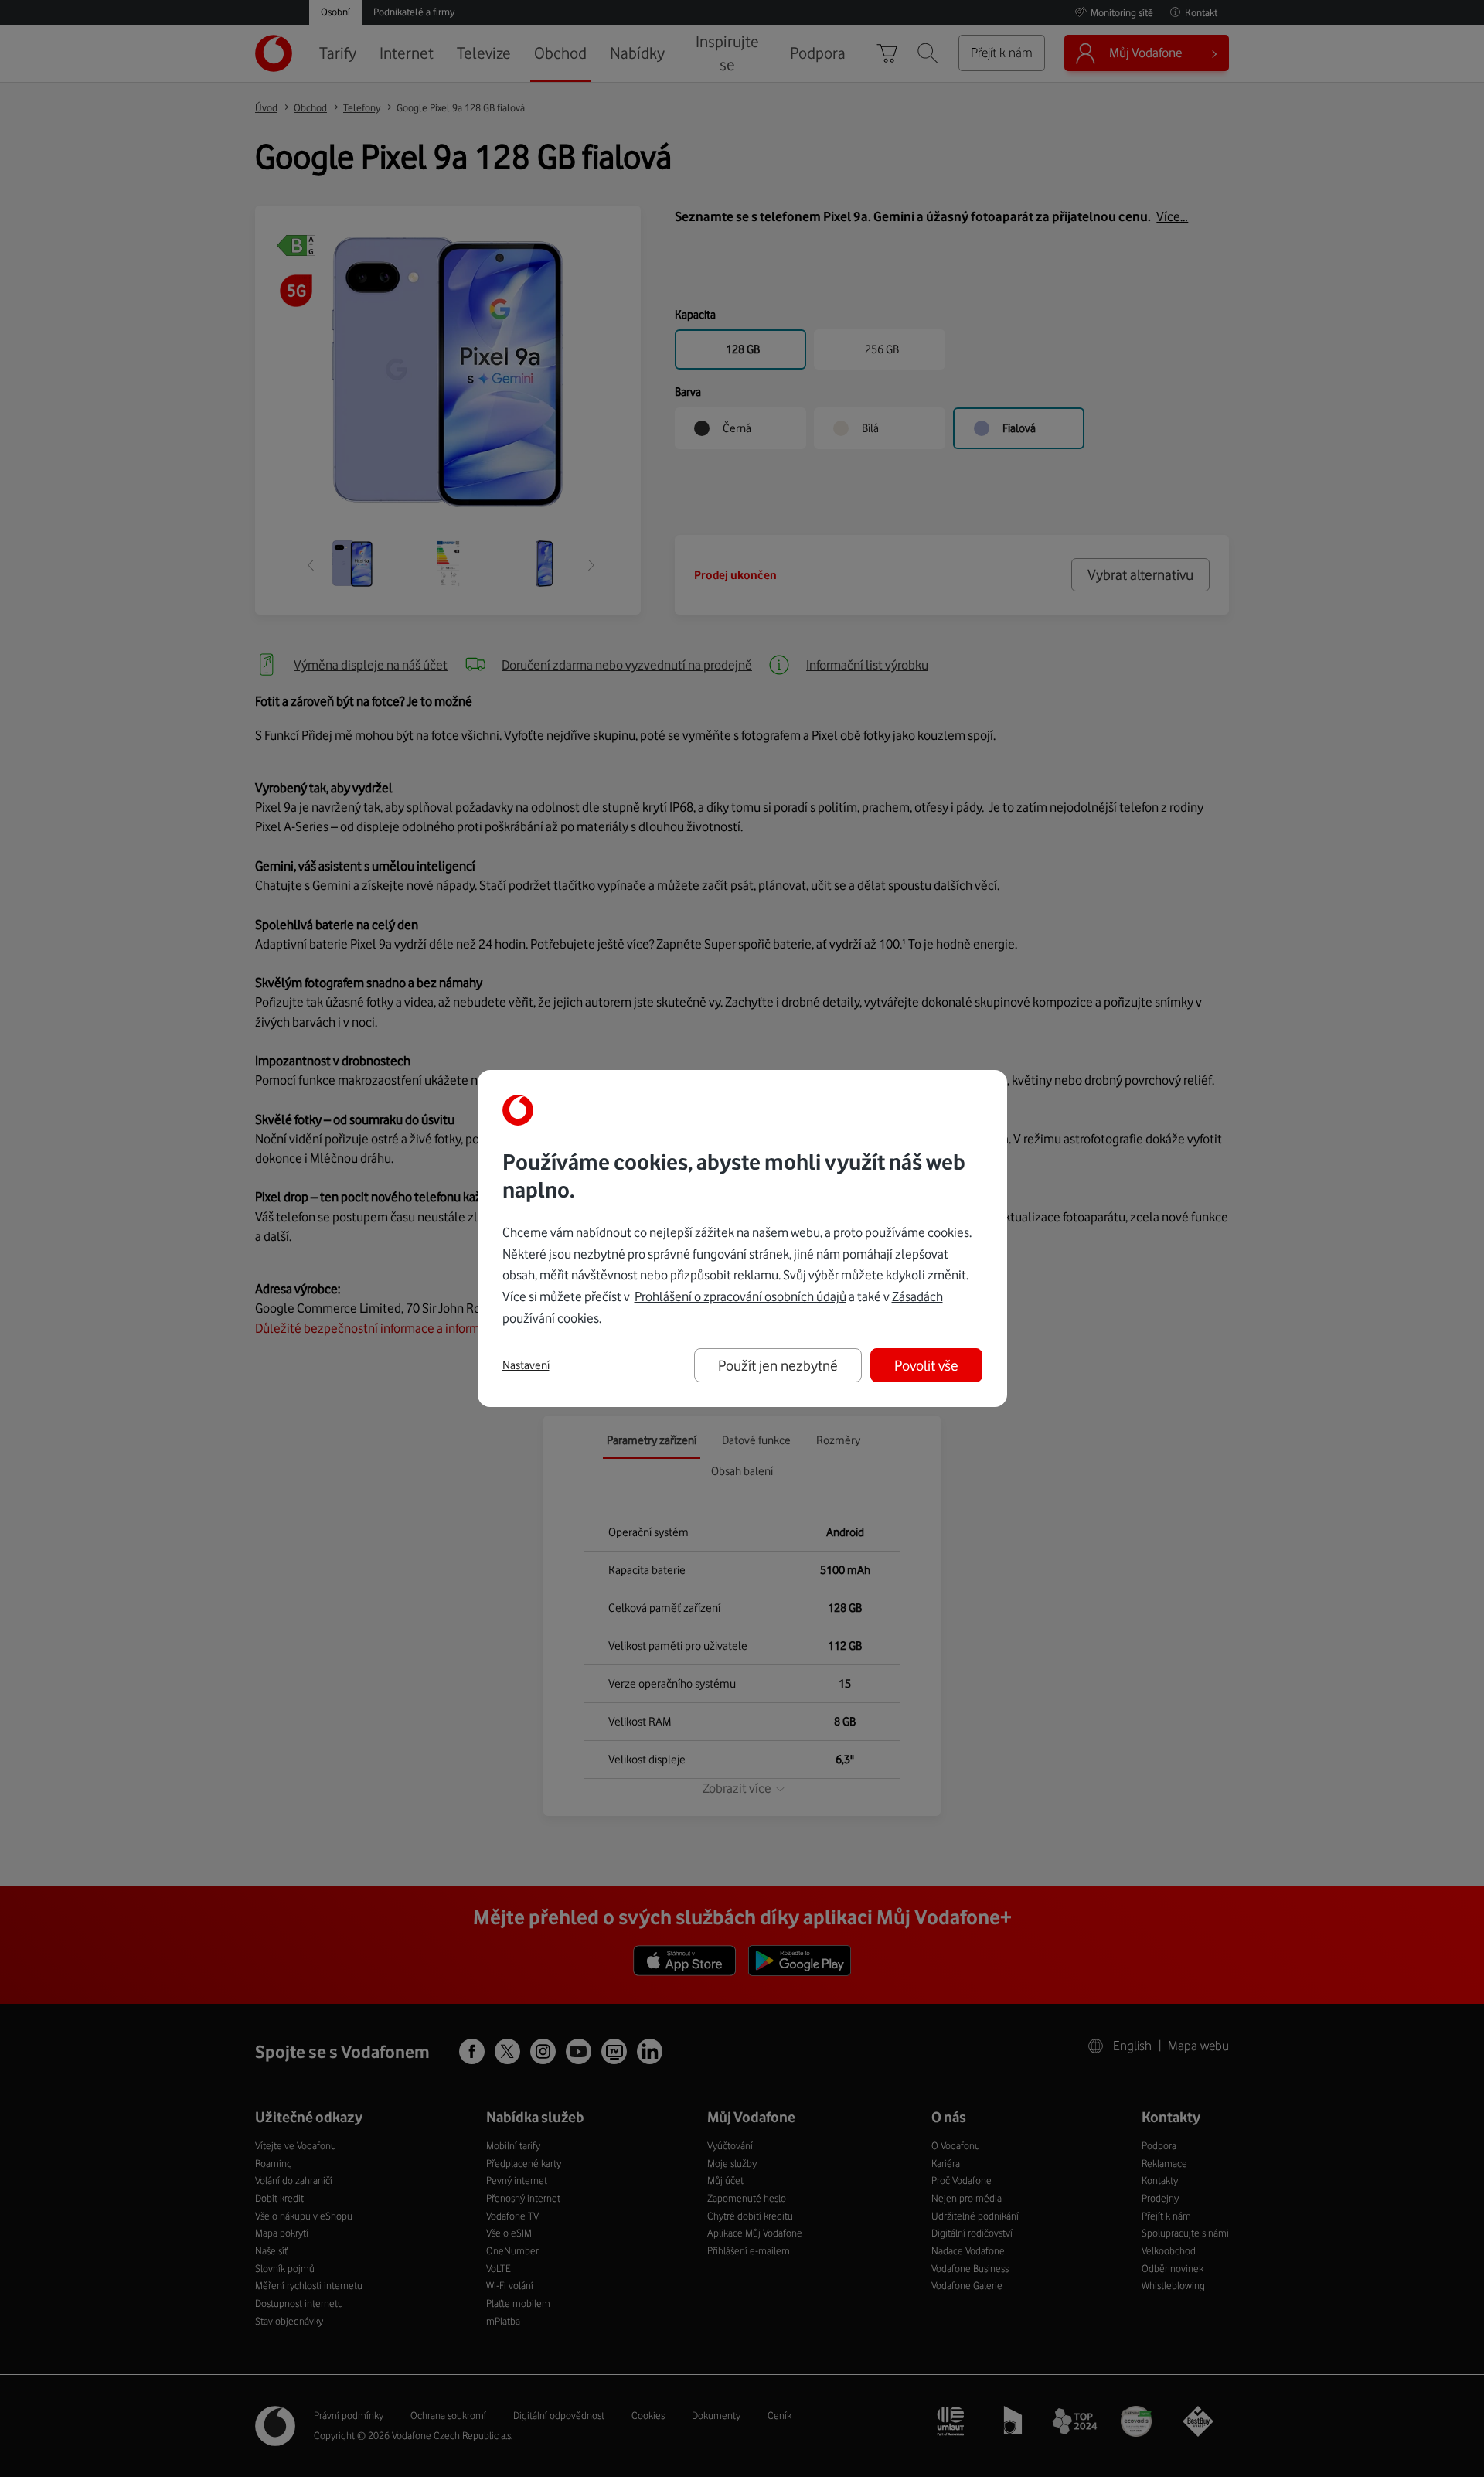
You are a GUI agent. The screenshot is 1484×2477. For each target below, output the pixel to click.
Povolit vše (926, 1365)
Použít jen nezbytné (778, 1365)
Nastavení (526, 1365)
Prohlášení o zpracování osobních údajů (740, 1296)
